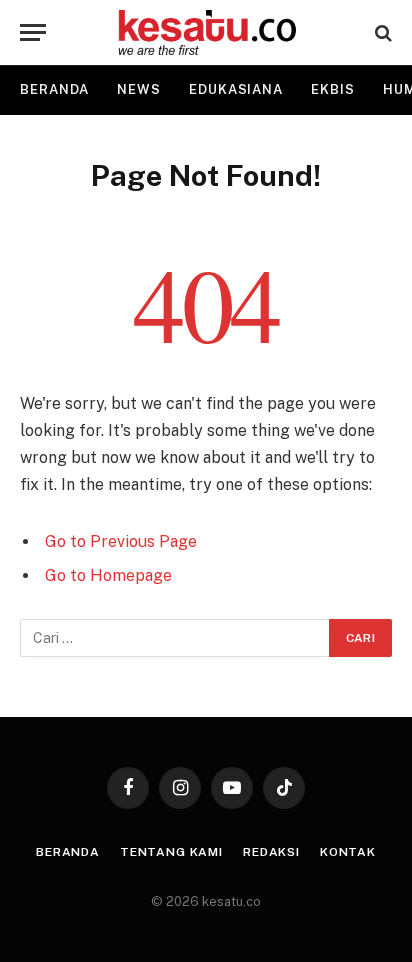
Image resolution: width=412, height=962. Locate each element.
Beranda (54, 89)
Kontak (348, 852)
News (139, 89)
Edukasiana (236, 89)
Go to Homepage (108, 575)
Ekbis (333, 89)
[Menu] (33, 32)
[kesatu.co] (206, 32)
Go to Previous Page (121, 541)
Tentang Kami (171, 852)
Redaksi (271, 852)
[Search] (381, 32)
